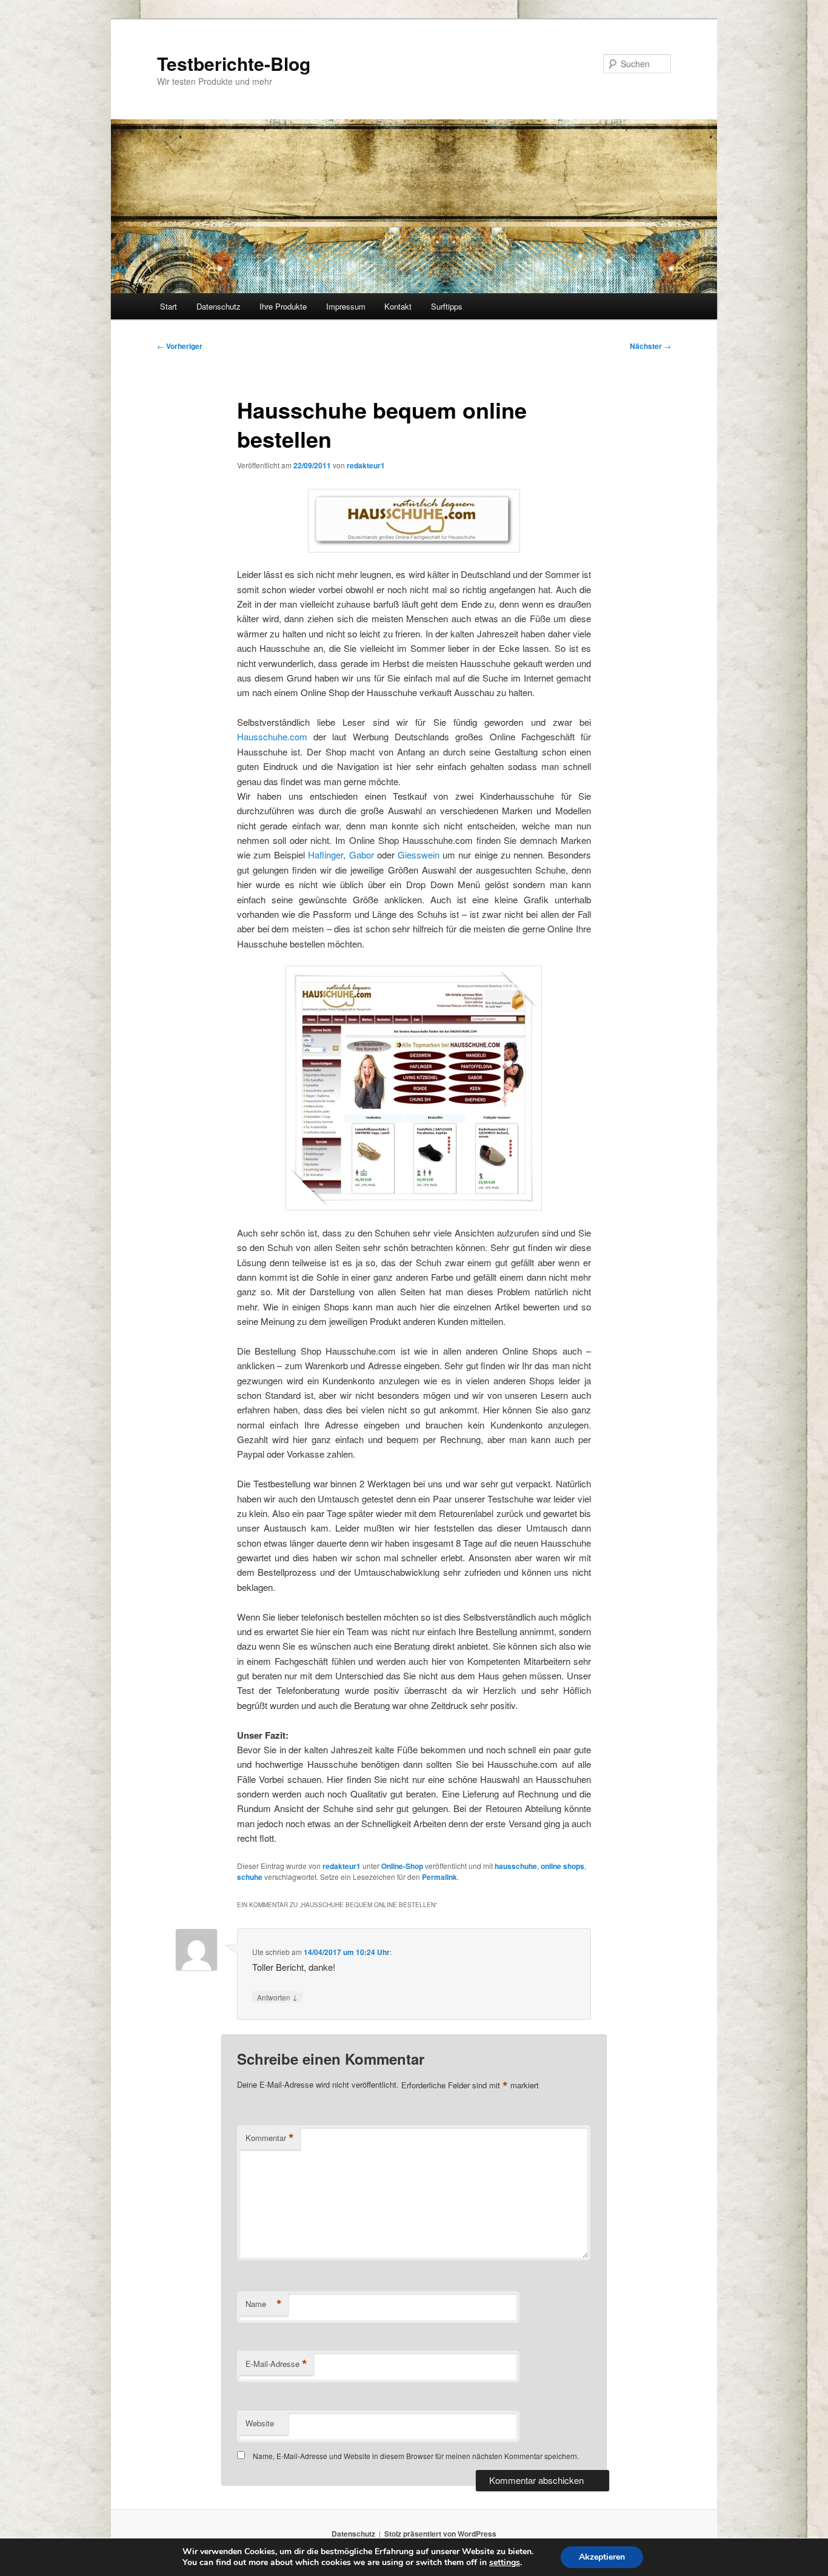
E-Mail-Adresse (276, 2364)
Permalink (439, 1877)
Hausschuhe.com (272, 736)
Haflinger (326, 855)
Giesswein (419, 855)
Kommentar (270, 2138)
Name (264, 2304)
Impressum (346, 306)
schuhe (250, 1877)
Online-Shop (402, 1866)
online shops (563, 1866)
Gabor (362, 855)
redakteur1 (366, 465)
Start (169, 306)
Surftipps (447, 306)
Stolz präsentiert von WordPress (440, 2534)
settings (505, 2563)
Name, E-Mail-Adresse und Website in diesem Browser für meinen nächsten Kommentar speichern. (416, 2456)
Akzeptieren (602, 2557)
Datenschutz (219, 306)
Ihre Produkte (283, 306)
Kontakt (398, 306)
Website (260, 2423)
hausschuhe (516, 1866)
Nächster (650, 346)
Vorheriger (180, 346)
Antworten (277, 1997)
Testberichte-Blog (234, 63)
